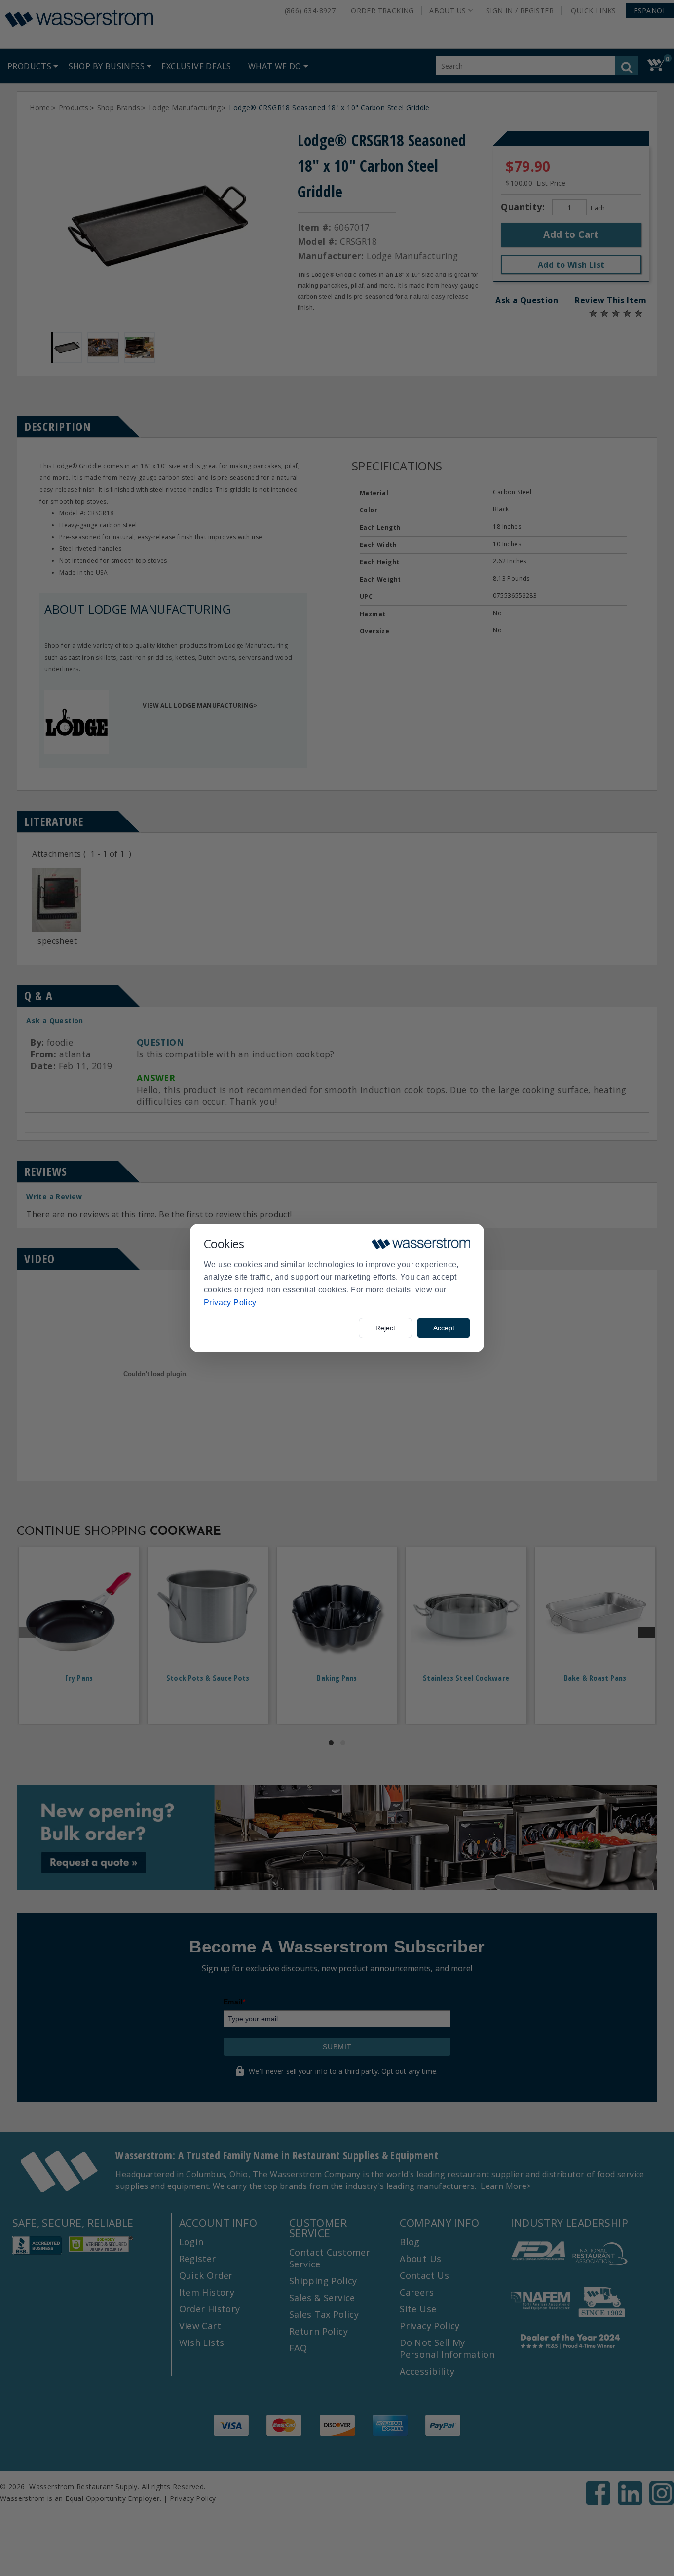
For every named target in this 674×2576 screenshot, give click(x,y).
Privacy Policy (230, 1303)
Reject (385, 1328)
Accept (444, 1328)
